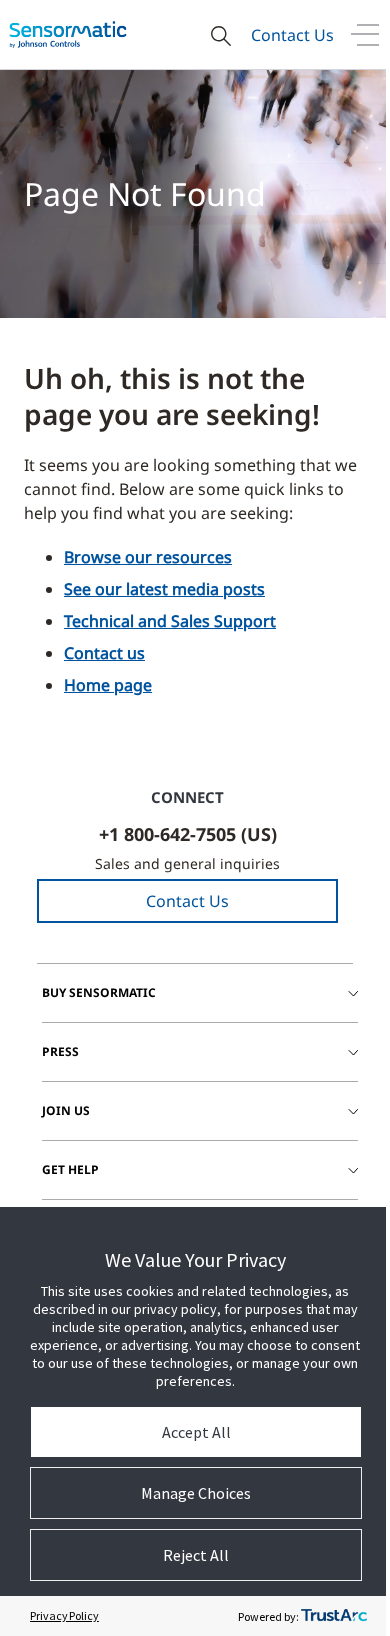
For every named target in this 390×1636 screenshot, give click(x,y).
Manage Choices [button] (196, 1493)
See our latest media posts (164, 589)
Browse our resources (148, 557)
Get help (70, 1169)
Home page (108, 685)
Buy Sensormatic (99, 992)
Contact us (104, 653)
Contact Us (292, 35)
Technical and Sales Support (170, 621)
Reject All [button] (196, 1555)
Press (60, 1051)
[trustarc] (334, 1616)
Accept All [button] (196, 1432)
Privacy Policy (64, 1615)
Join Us (66, 1110)
